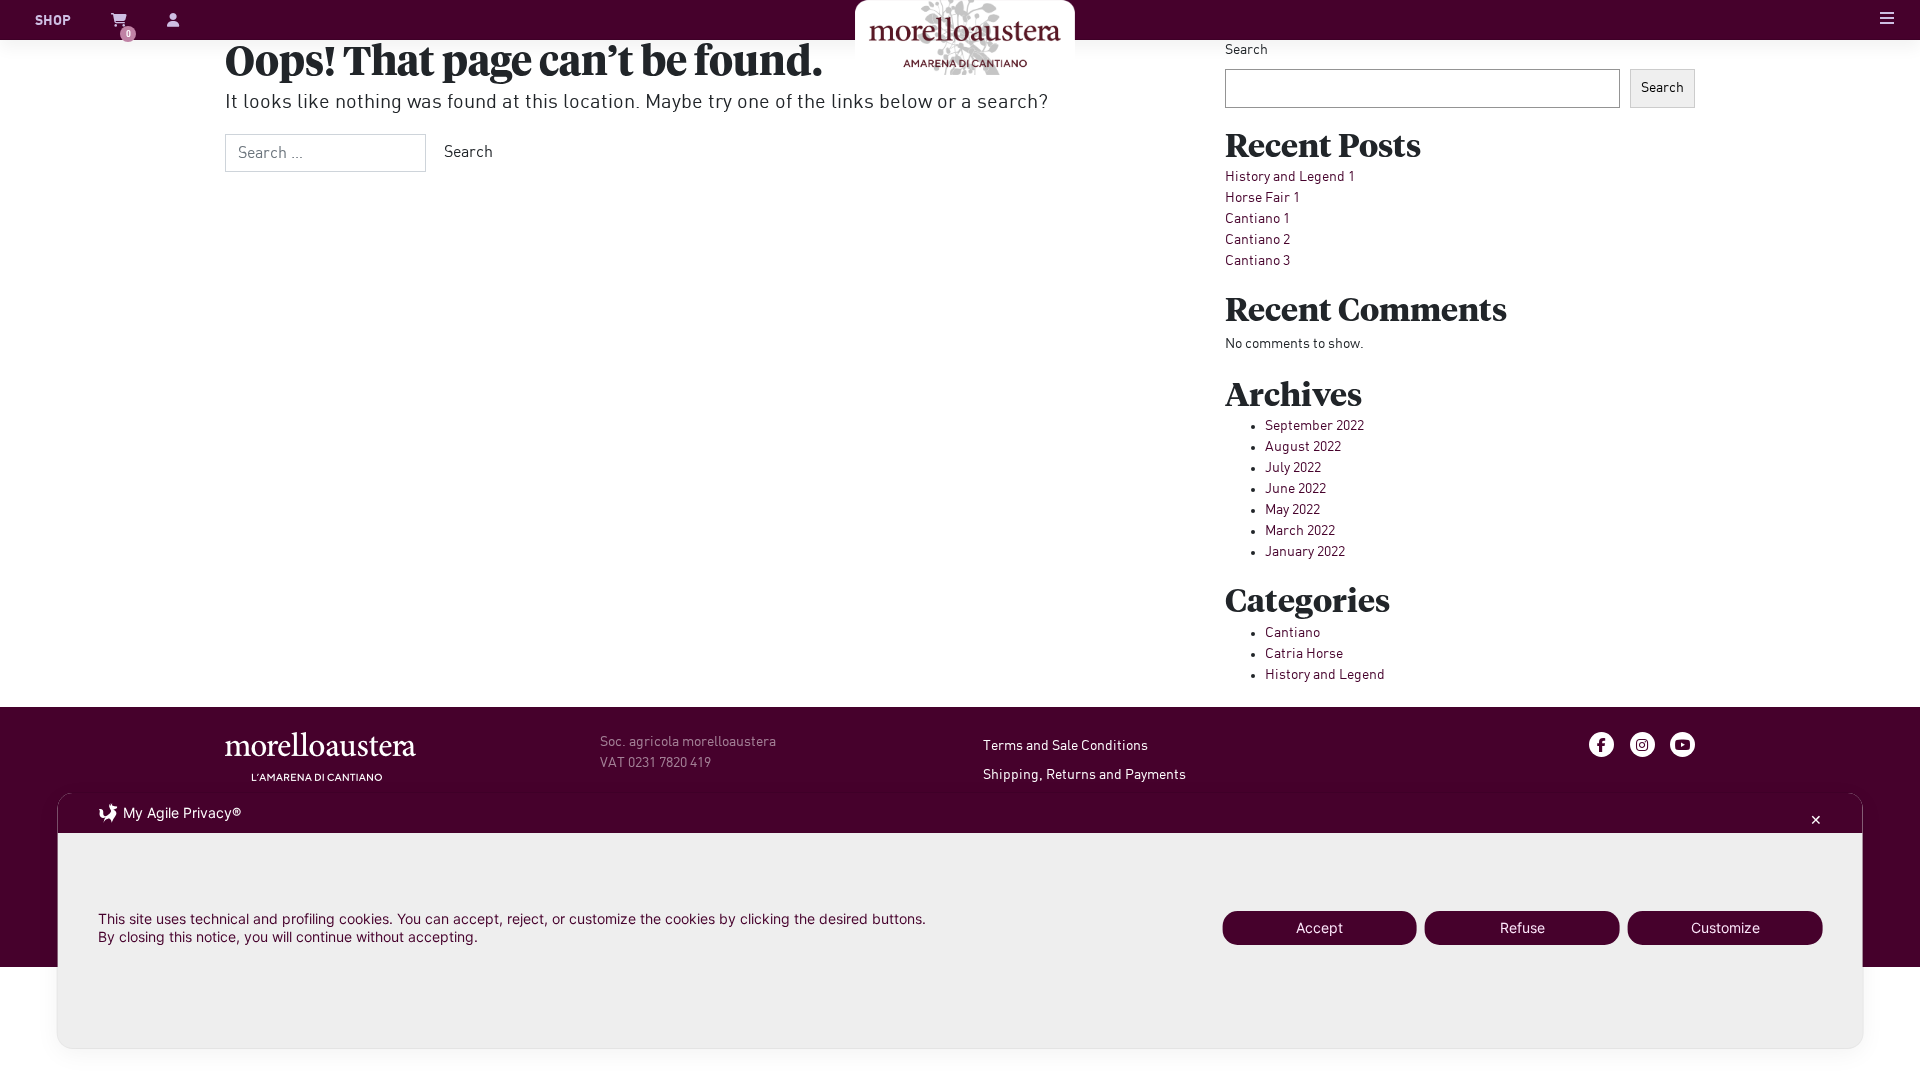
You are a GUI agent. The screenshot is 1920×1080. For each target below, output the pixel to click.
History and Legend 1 (1290, 177)
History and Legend (1325, 675)
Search (1246, 50)
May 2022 (1292, 510)
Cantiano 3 (1257, 261)
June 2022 (1295, 489)
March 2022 (1300, 531)
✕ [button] (1816, 819)
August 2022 (1303, 447)
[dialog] (960, 920)
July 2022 (1293, 468)
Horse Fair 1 (1262, 198)
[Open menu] (1887, 21)
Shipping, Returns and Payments (1084, 775)
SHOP (53, 20)
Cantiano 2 (1257, 240)
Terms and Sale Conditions (1065, 746)
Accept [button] (1319, 927)
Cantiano (1292, 633)
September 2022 (1314, 426)
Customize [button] (1725, 927)
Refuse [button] (1522, 927)
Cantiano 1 (1257, 219)
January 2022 (1305, 552)
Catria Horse (1304, 654)
